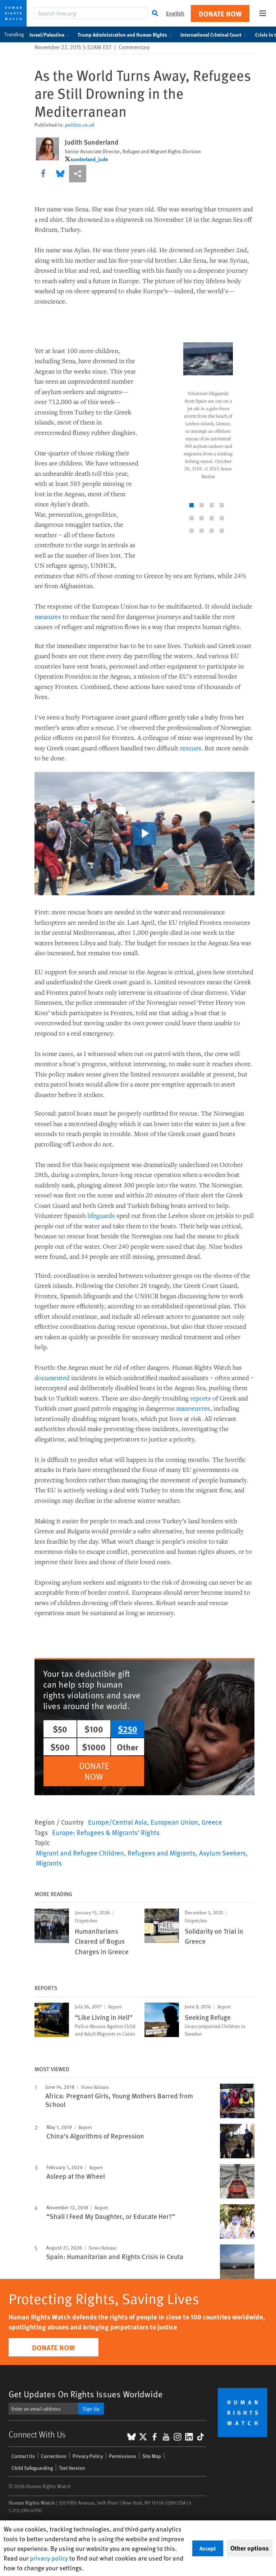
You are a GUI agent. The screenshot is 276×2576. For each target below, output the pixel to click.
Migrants (49, 1863)
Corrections (54, 2456)
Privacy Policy (88, 2456)
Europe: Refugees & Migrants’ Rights (106, 1832)
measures (48, 616)
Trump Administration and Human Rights (122, 34)
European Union (174, 1822)
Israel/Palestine (47, 34)
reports (201, 1398)
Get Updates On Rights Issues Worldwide (86, 2394)
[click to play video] (144, 834)
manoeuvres (193, 1408)
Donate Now (220, 13)
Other (128, 1747)
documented (52, 1378)
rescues (191, 748)
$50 (60, 1729)
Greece (212, 1822)
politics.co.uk (80, 125)
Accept (208, 2548)
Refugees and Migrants (162, 1853)
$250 (128, 1729)
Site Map (152, 2456)
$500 (60, 1747)
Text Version (72, 2468)
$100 (94, 1729)
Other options (250, 2548)
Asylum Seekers (222, 1853)
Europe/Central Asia (118, 1822)
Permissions (123, 2456)
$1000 (94, 1747)
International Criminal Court (211, 34)
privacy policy (49, 2558)
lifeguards (101, 1215)
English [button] (175, 13)
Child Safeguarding (32, 2468)
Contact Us (23, 2456)
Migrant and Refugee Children (80, 1853)
